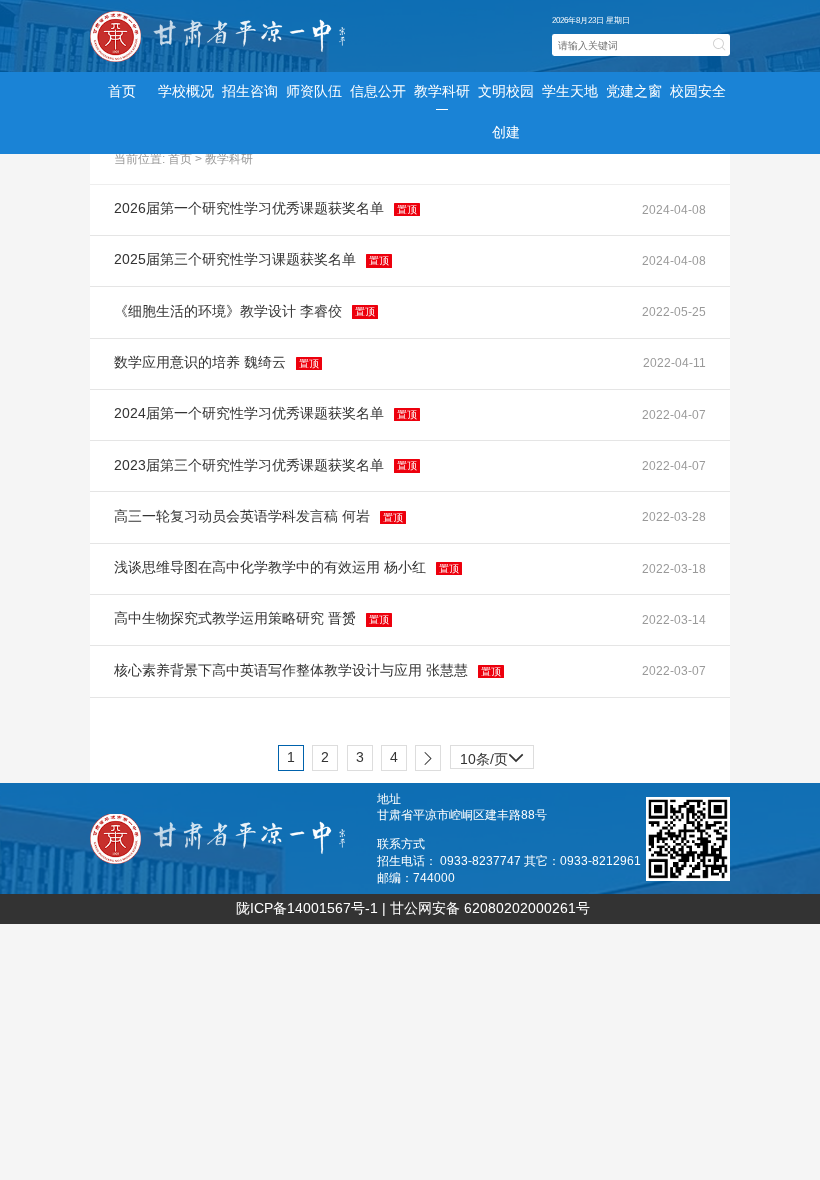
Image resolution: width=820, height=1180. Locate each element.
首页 (122, 91)
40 (493, 741)
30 (493, 717)
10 (493, 669)
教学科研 (229, 159)
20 (493, 693)
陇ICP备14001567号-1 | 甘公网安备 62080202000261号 (413, 908)
